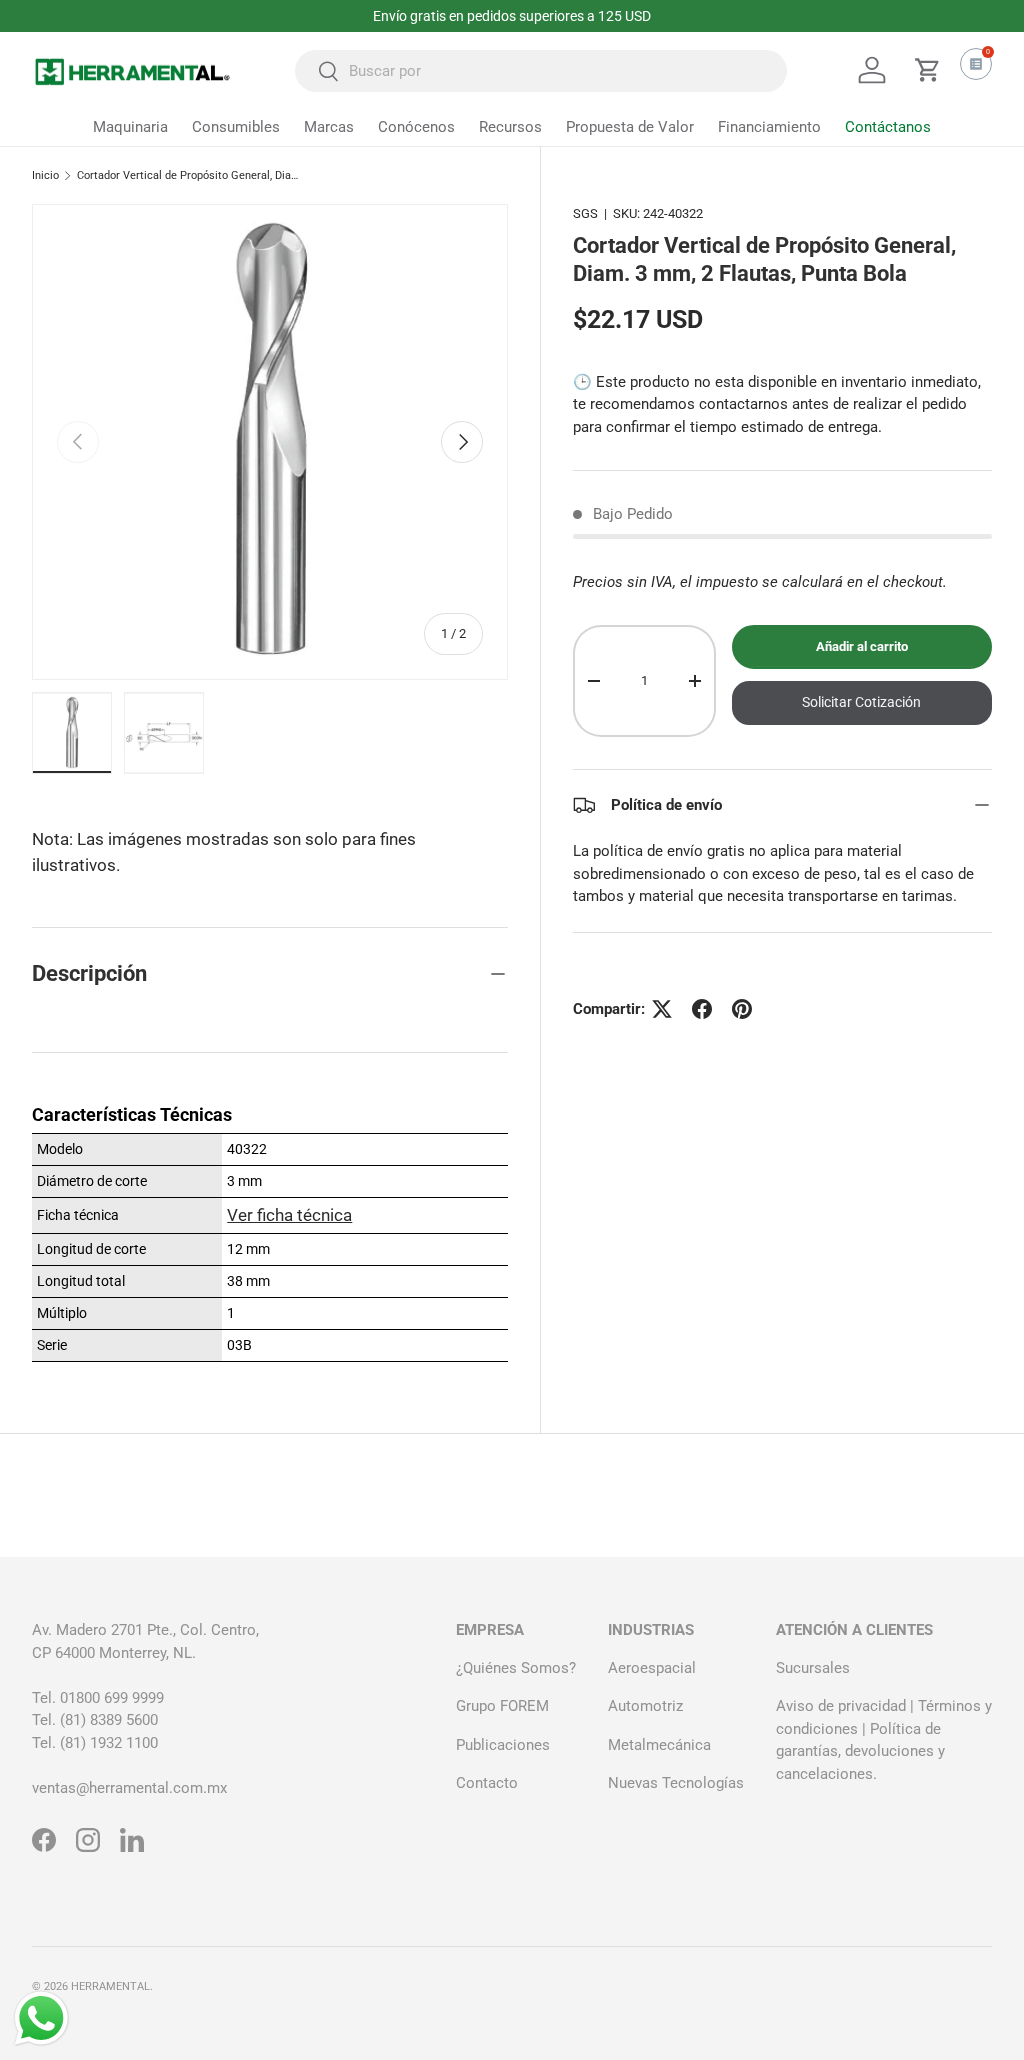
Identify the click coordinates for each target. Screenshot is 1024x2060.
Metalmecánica (659, 1745)
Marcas (329, 127)
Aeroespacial (652, 1668)
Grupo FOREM (502, 1706)
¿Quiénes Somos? (516, 1668)
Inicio (45, 175)
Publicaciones (503, 1745)
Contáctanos (888, 127)
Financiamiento (769, 127)
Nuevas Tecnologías (676, 1783)
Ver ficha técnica (289, 1215)
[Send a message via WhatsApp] (41, 2018)
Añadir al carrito (862, 646)
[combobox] (541, 71)
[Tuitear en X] (662, 1009)
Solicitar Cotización (861, 702)
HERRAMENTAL (110, 1986)
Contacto (487, 1783)
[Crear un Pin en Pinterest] (742, 1009)
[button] (928, 70)
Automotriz (645, 1706)
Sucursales (813, 1668)
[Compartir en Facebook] (702, 1009)
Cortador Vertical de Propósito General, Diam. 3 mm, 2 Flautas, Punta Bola (189, 175)
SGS (585, 213)
